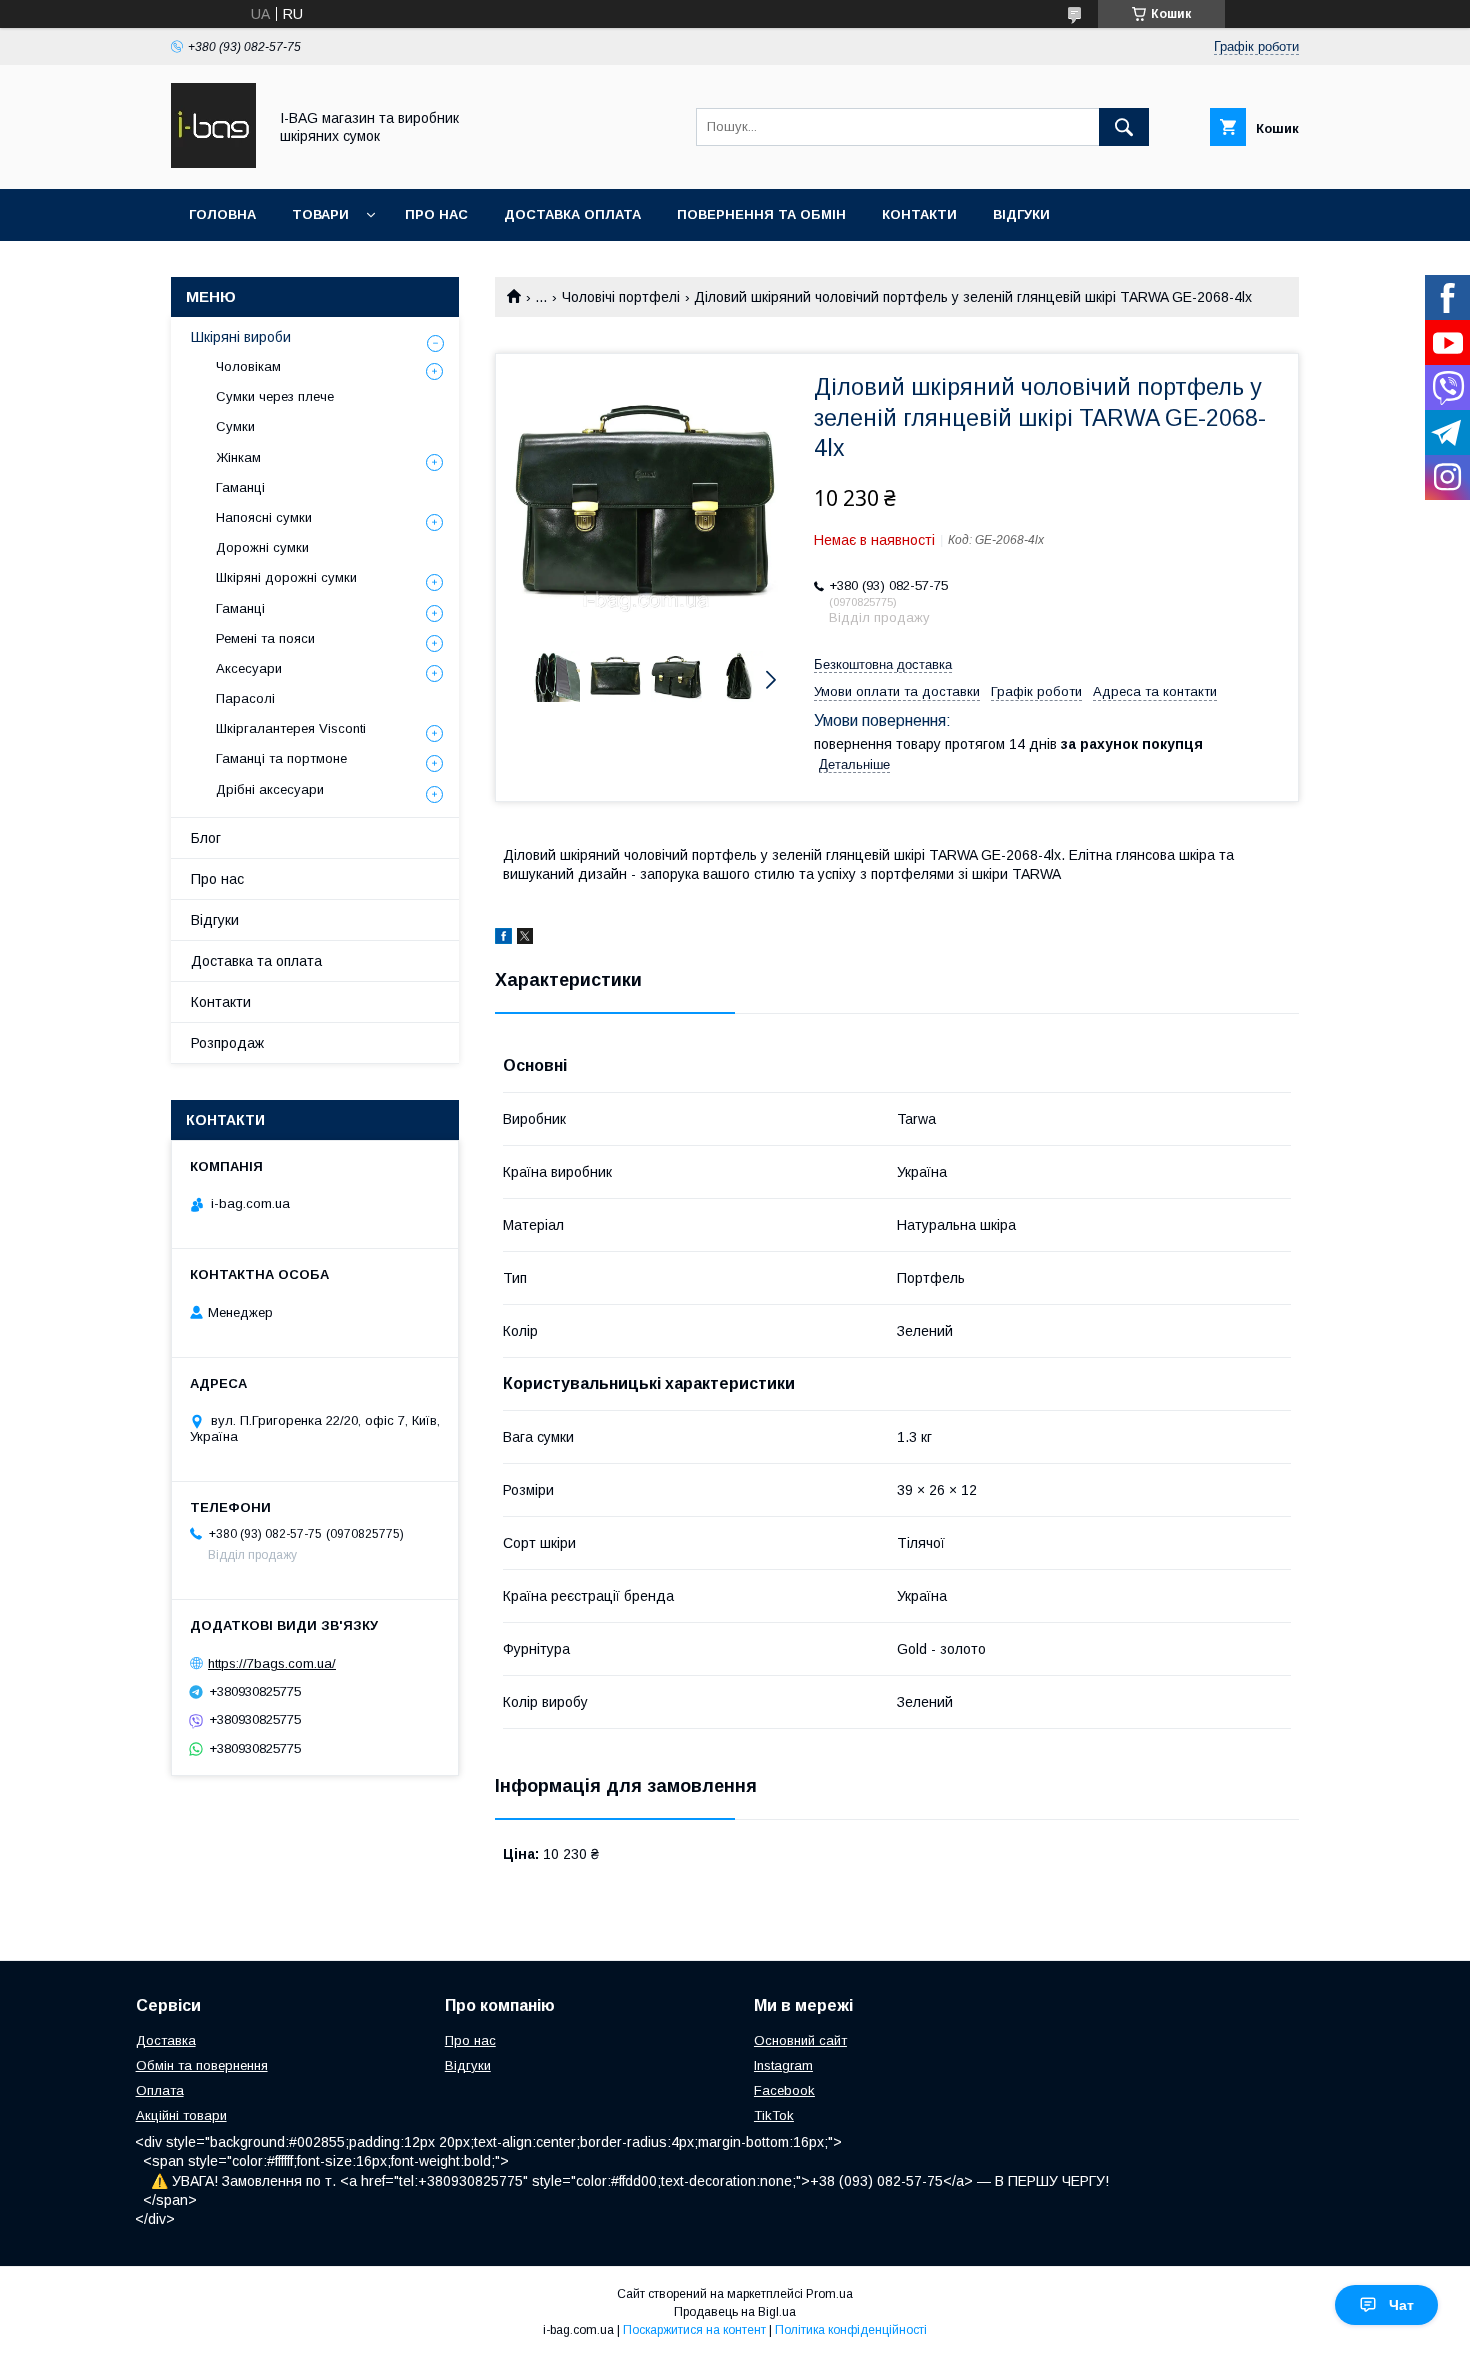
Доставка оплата (572, 214)
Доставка (166, 2040)
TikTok (774, 2115)
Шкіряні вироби (241, 337)
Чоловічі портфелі (621, 297)
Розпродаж (227, 1043)
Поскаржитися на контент (694, 2330)
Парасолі (245, 698)
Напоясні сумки (264, 517)
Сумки (235, 426)
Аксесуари (249, 668)
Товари (320, 214)
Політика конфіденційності (851, 2330)
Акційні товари (181, 2115)
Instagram (783, 2065)
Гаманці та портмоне (281, 758)
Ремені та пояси (265, 638)
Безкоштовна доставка (883, 664)
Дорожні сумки (262, 547)
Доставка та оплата (256, 961)
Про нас (436, 214)
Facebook (784, 2090)
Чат (1401, 2305)
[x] (525, 939)
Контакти (919, 214)
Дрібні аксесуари (270, 789)
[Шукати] (1124, 127)
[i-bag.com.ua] (213, 163)
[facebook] (503, 939)
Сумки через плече (275, 396)
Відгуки (1021, 214)
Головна (222, 214)
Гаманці (240, 487)
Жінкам (238, 457)
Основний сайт (800, 2040)
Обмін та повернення (202, 2065)
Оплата (160, 2090)
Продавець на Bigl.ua (735, 2312)
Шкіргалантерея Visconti (291, 728)
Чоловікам (248, 366)
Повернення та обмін (761, 214)
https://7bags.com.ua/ (272, 1663)
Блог (206, 838)
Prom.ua (829, 2294)
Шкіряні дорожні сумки (286, 577)
